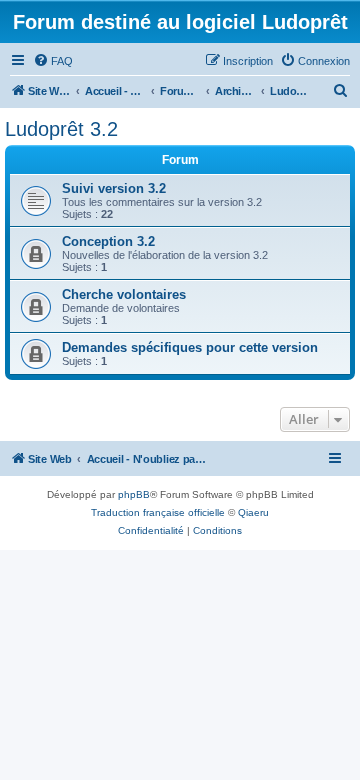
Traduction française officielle (158, 512)
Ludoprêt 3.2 (61, 129)
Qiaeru (253, 512)
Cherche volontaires (124, 294)
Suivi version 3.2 (114, 188)
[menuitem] (53, 61)
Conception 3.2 (108, 241)
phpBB (134, 494)
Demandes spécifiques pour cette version (190, 347)
